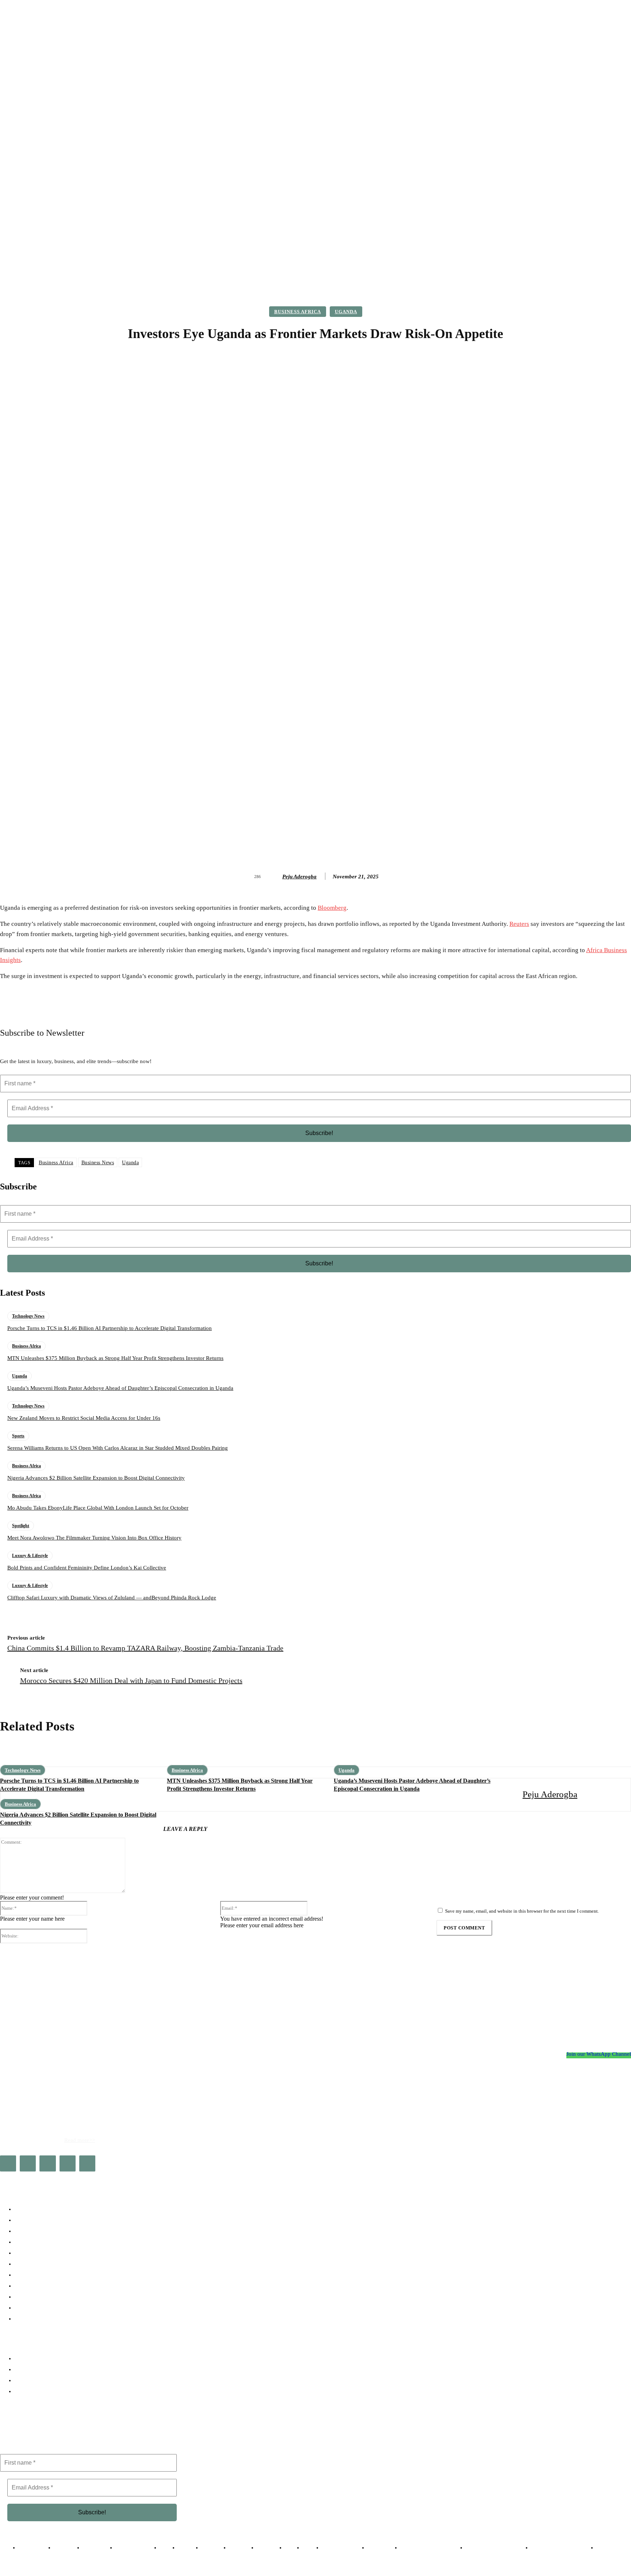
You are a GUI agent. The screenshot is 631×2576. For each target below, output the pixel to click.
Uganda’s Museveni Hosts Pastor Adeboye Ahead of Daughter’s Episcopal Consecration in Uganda (120, 1388)
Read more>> (80, 2140)
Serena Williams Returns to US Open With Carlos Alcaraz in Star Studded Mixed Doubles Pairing (118, 1448)
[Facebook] (8, 2163)
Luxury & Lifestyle (30, 1556)
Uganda (346, 312)
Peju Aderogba (299, 877)
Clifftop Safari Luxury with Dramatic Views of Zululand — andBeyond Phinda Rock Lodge (112, 1598)
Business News (98, 1163)
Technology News (28, 1316)
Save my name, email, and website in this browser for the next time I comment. (522, 1911)
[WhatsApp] (87, 2163)
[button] (539, 265)
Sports (18, 1436)
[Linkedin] (47, 2163)
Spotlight (21, 1526)
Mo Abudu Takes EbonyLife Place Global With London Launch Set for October (98, 1508)
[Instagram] (28, 2163)
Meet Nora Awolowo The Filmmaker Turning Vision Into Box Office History (94, 1538)
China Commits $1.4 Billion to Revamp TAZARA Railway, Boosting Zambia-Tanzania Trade (145, 1648)
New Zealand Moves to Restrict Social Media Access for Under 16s (84, 1418)
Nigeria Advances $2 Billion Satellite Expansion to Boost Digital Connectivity (96, 1478)
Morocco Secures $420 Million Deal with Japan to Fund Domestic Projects (131, 1680)
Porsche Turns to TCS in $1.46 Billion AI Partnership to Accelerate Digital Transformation (110, 1328)
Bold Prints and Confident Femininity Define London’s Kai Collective (87, 1568)
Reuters (519, 924)
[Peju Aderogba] (275, 877)
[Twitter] (68, 2163)
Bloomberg (332, 908)
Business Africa (298, 312)
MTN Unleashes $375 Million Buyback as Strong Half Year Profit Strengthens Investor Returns (115, 1358)
